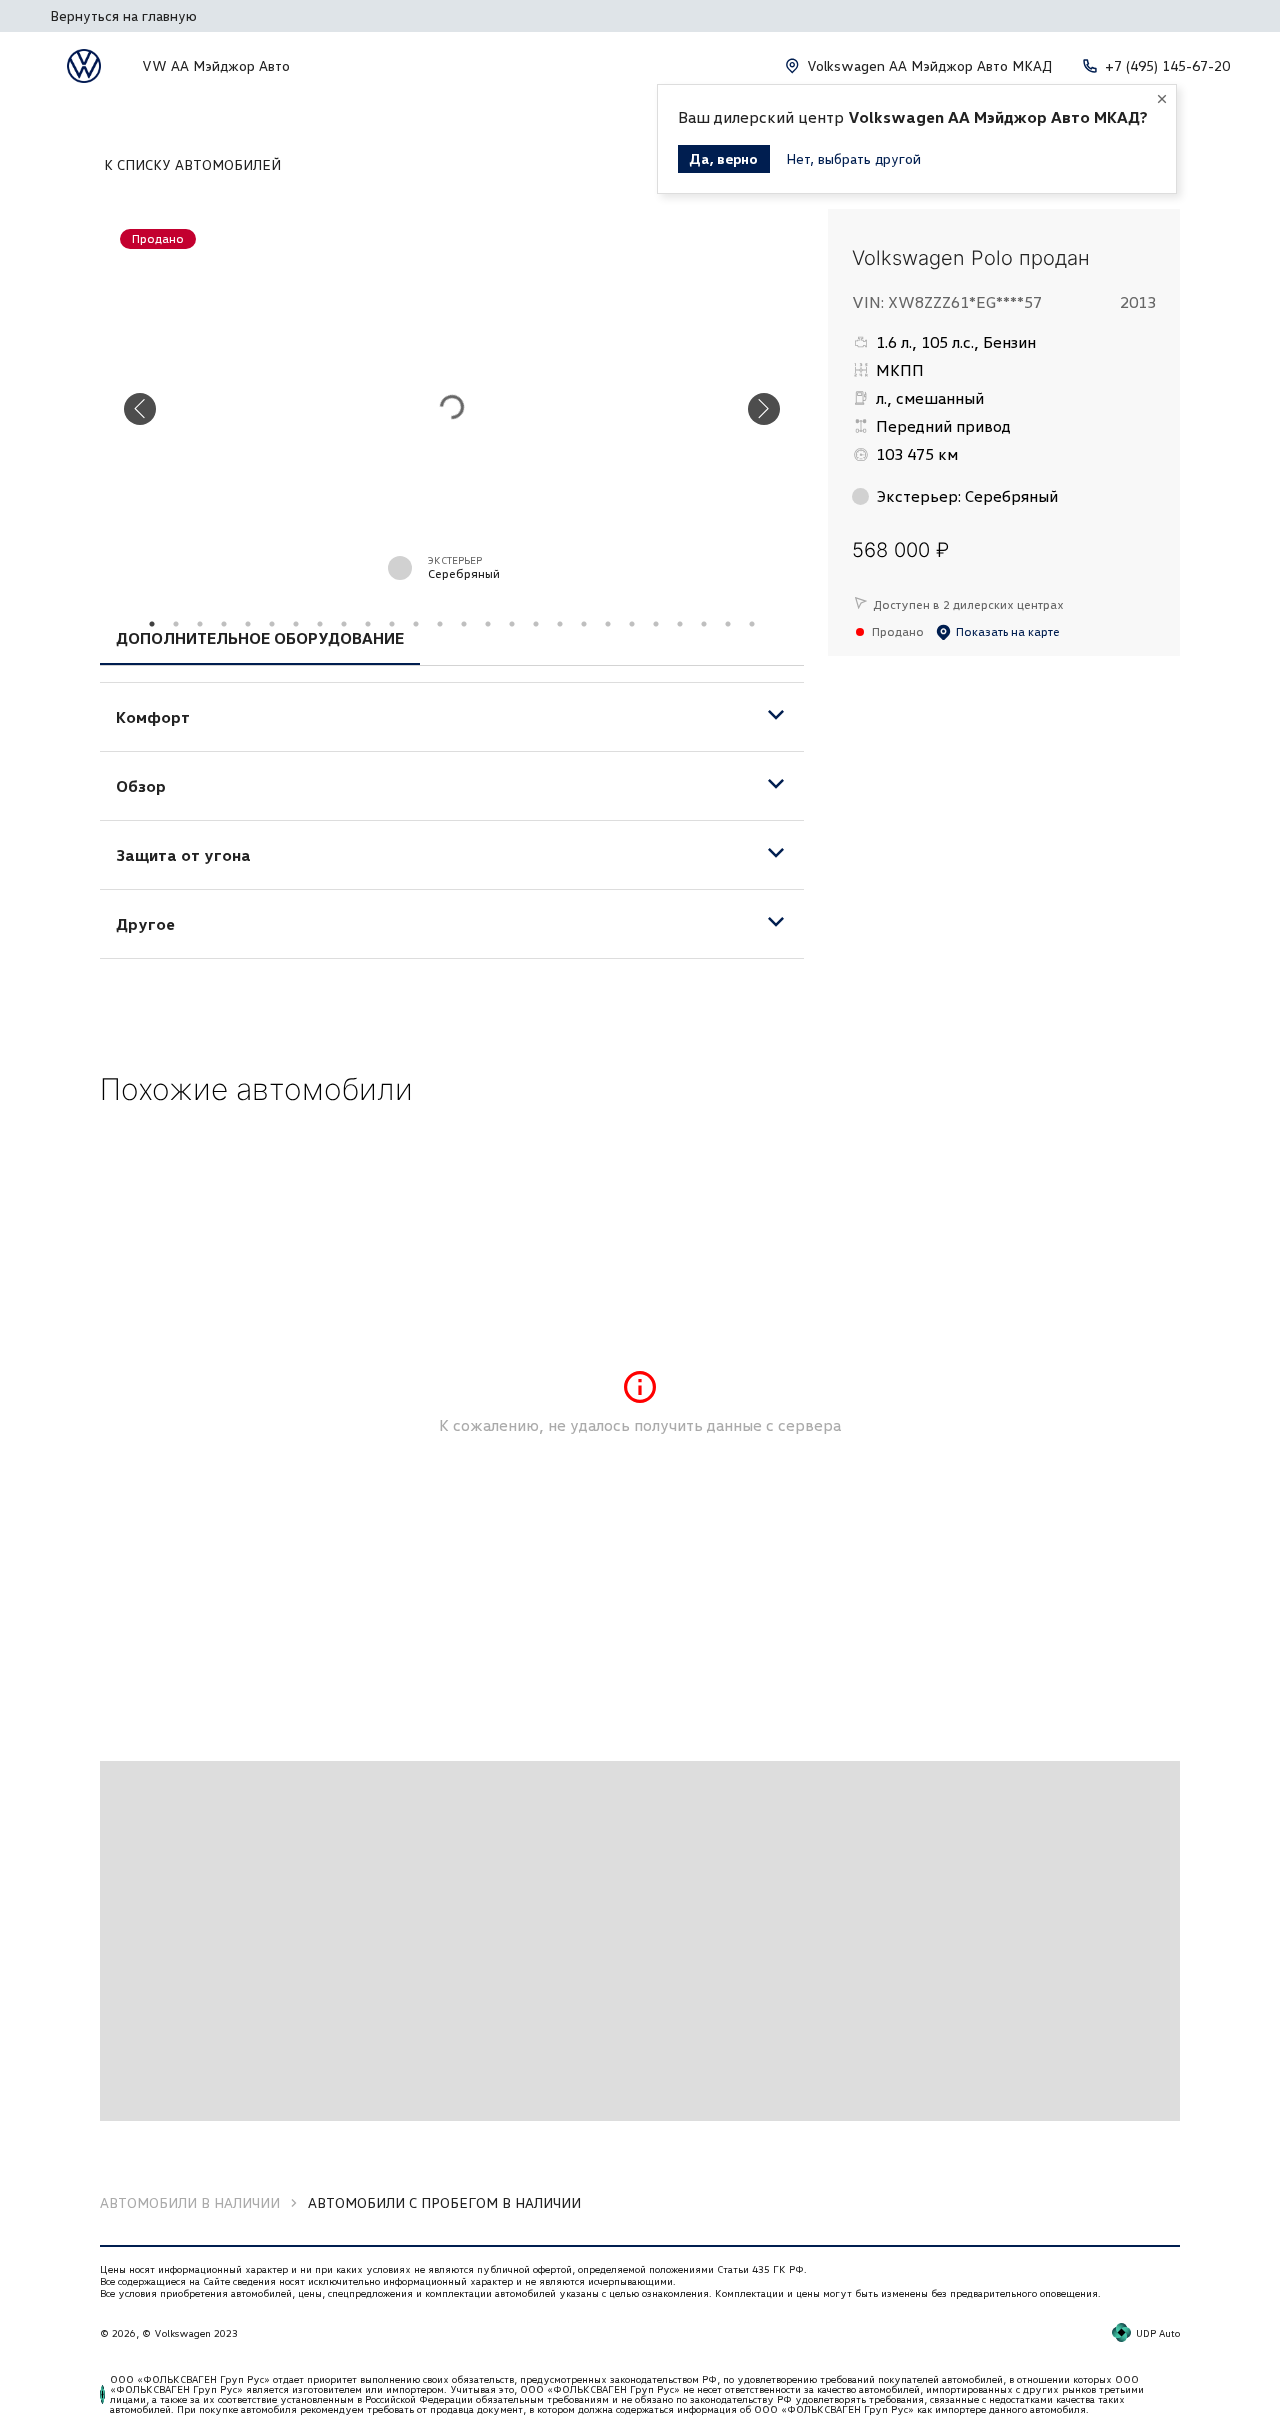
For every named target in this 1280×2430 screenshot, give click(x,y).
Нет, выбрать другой (853, 158)
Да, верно (724, 158)
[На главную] (84, 66)
